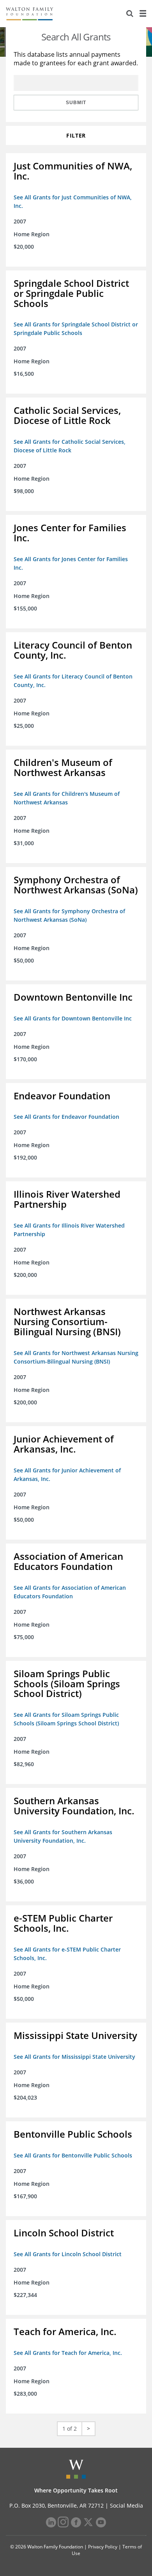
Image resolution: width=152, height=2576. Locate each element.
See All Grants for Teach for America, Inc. (68, 2353)
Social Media (126, 2505)
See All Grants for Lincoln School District (68, 2254)
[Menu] (143, 14)
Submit (76, 103)
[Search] (130, 14)
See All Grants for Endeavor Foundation (66, 1117)
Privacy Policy (103, 2547)
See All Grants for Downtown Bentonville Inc (73, 1018)
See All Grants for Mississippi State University (74, 2057)
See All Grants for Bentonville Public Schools (73, 2155)
